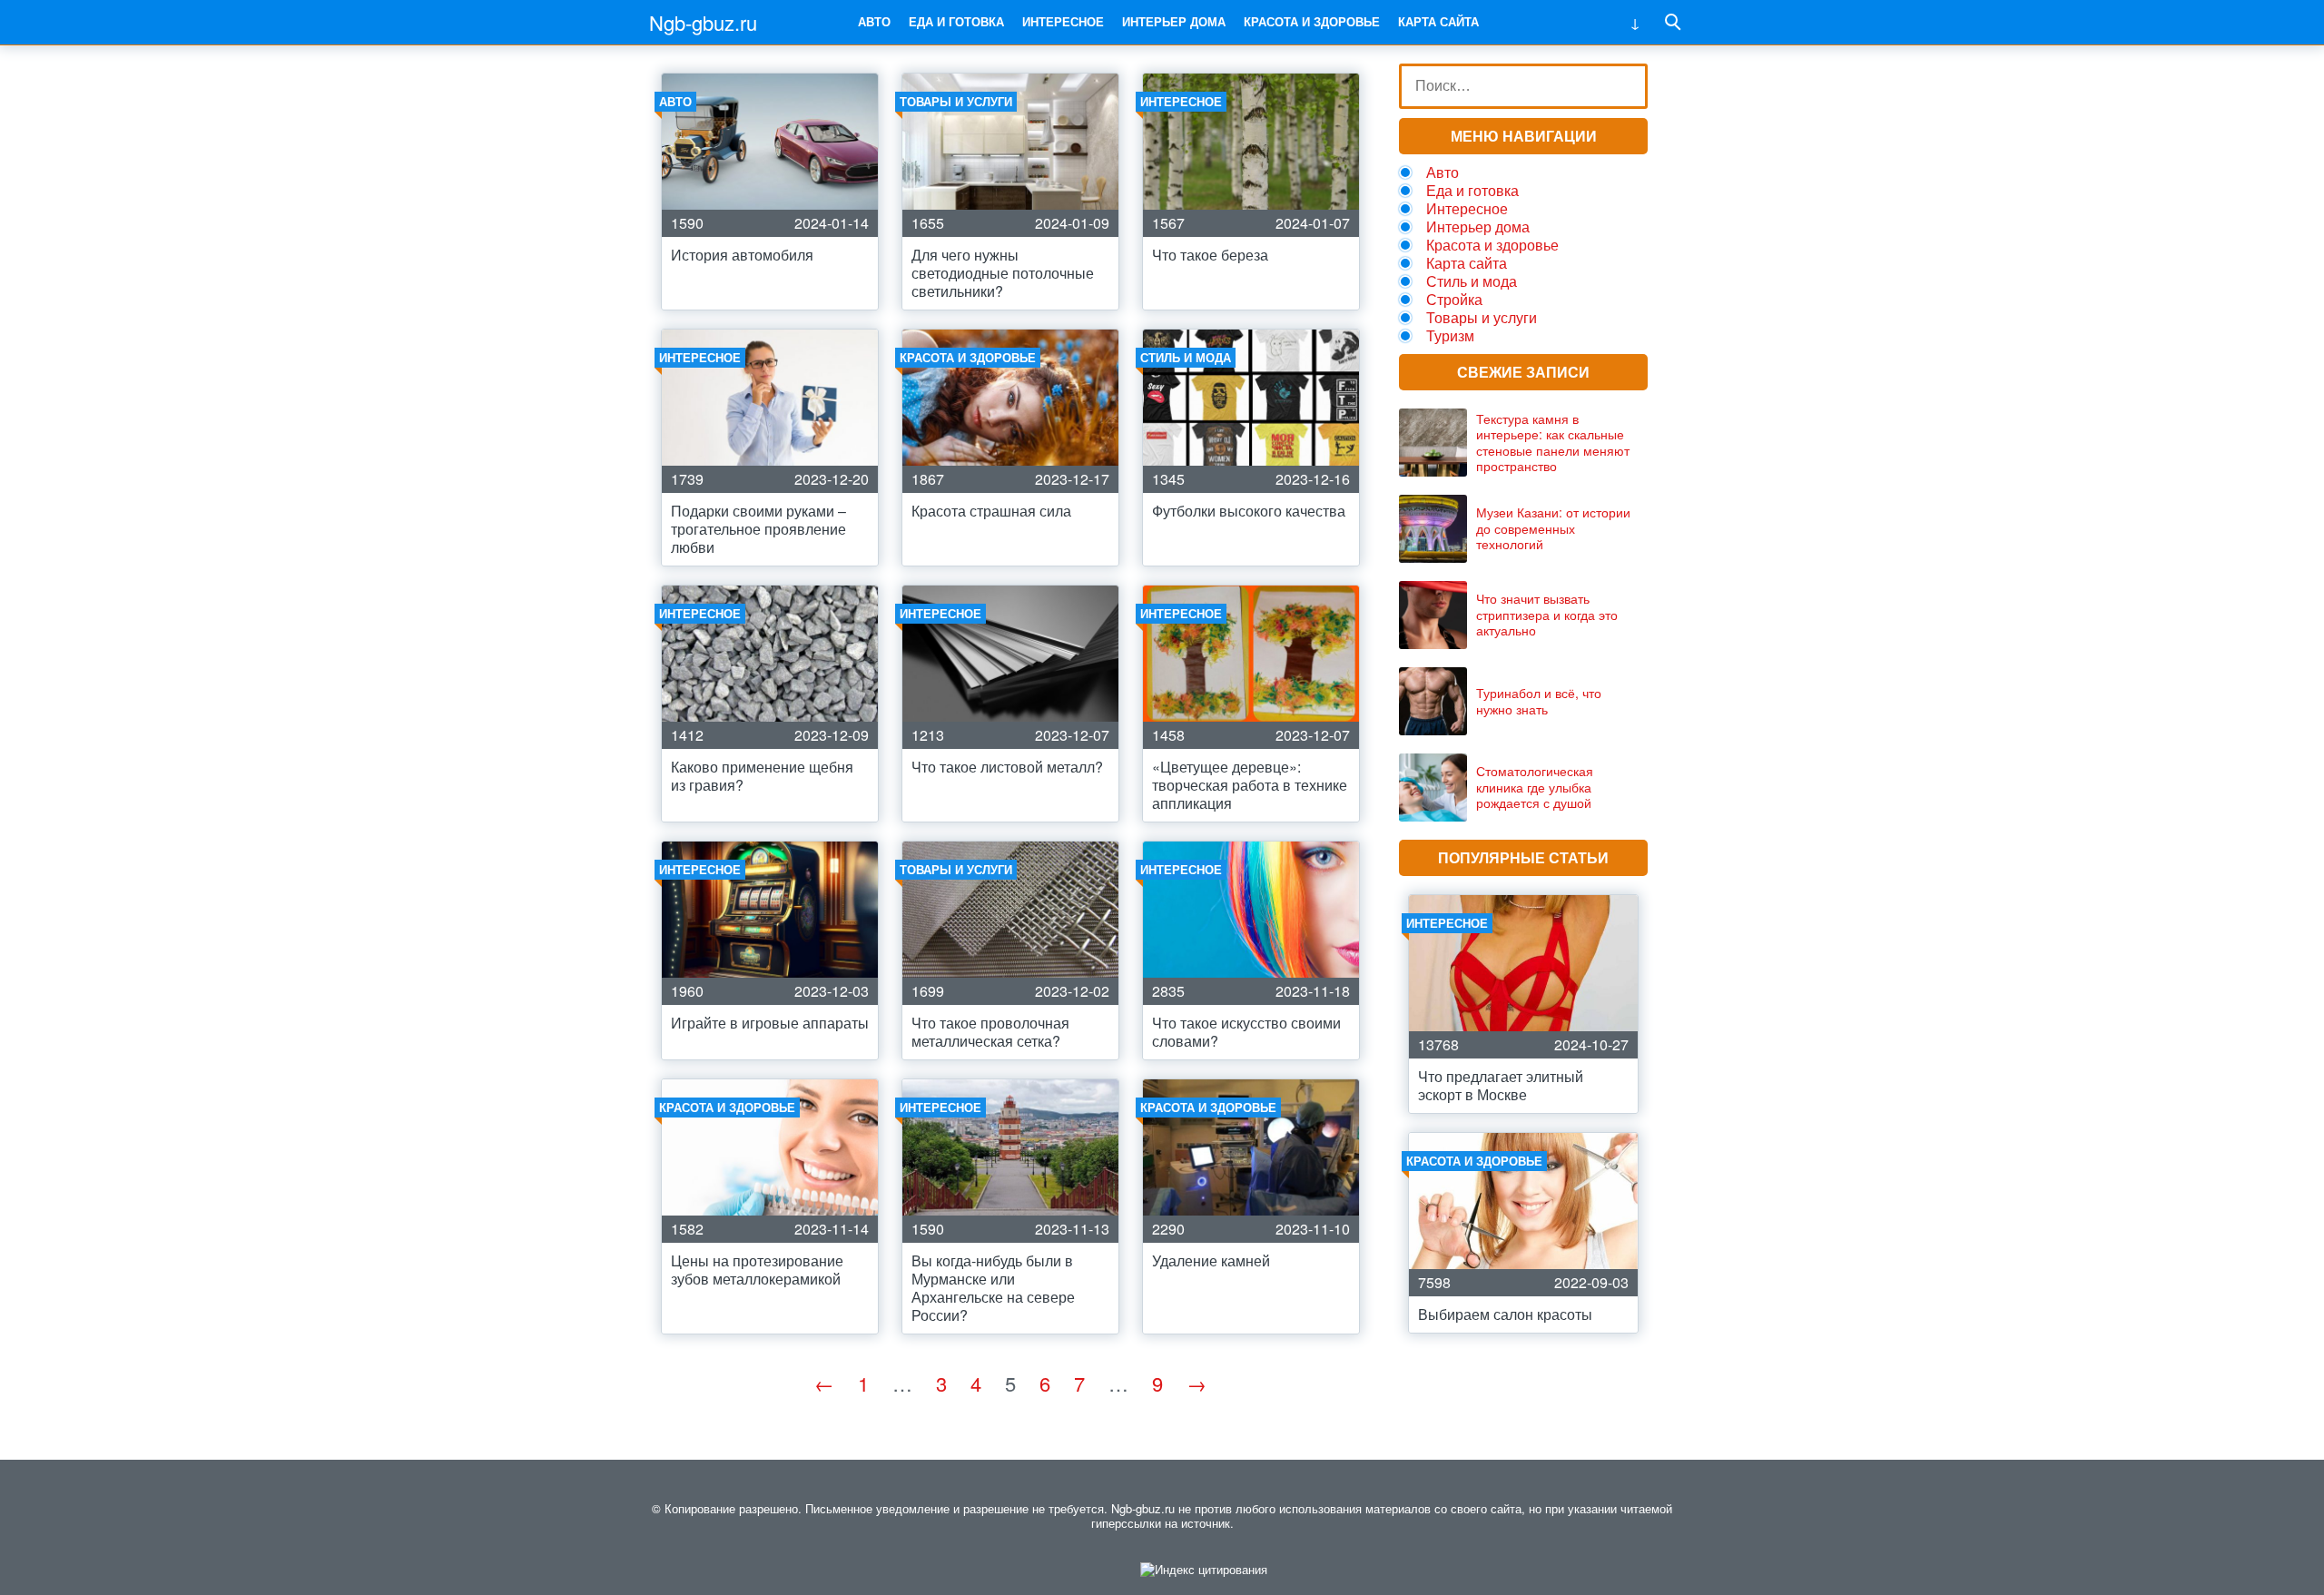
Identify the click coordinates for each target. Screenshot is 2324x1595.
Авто (874, 21)
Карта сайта (1438, 21)
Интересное (1063, 21)
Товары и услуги (1482, 317)
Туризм (1450, 335)
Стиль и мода (1472, 281)
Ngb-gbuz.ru (703, 22)
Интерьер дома (1174, 21)
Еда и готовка (956, 21)
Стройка (1454, 299)
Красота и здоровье (1312, 21)
